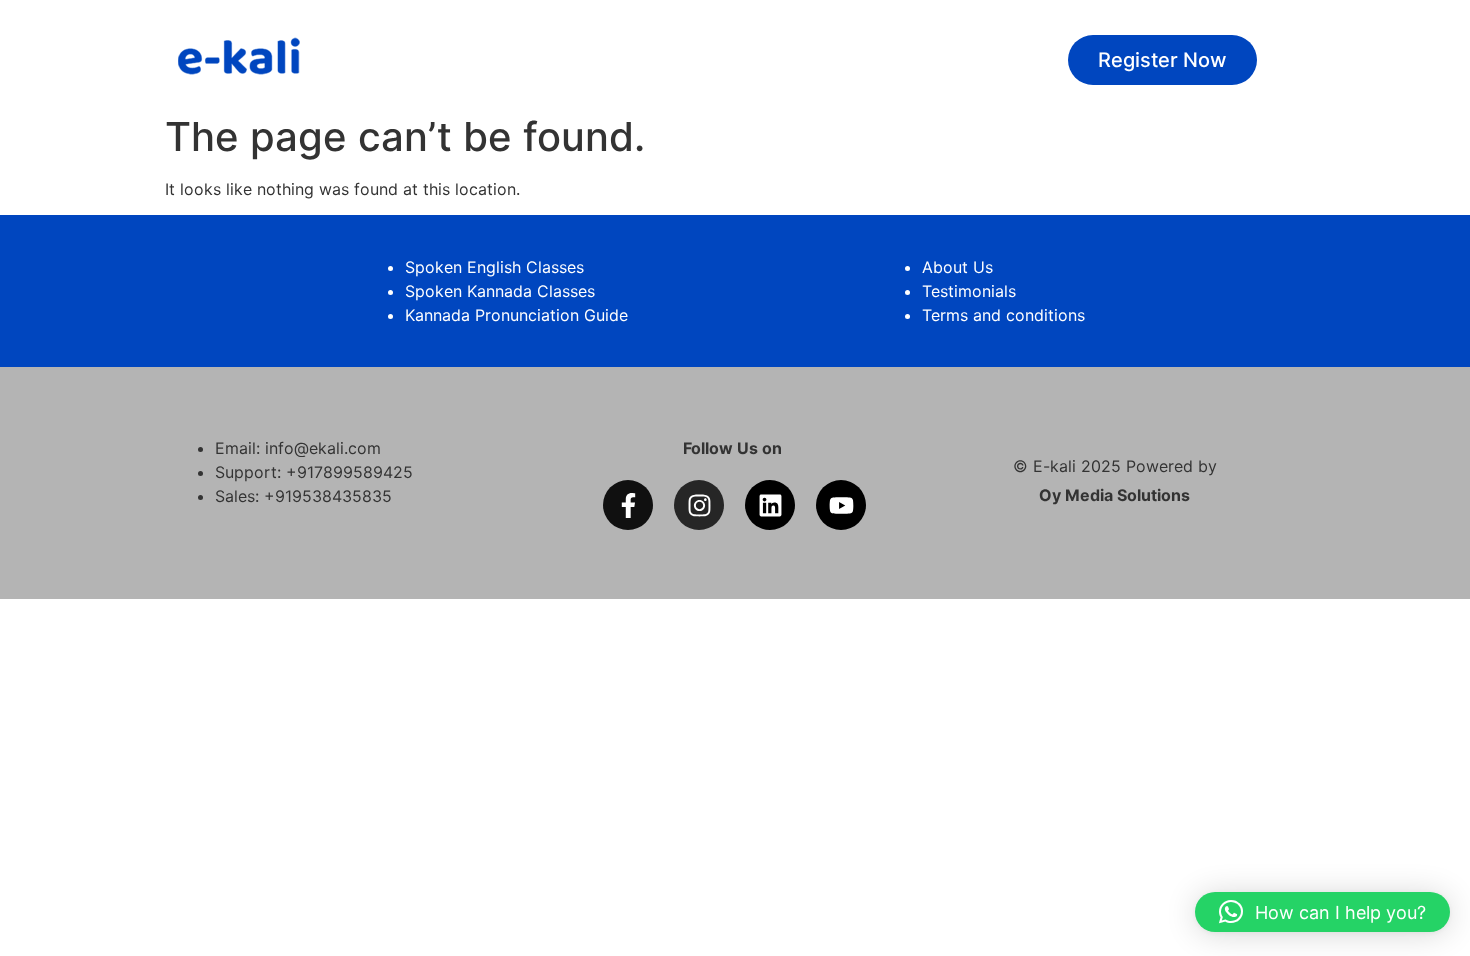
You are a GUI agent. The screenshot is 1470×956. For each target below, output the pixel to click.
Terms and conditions (1003, 315)
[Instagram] (699, 505)
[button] (1322, 912)
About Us (957, 267)
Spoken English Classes (494, 267)
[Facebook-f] (628, 505)
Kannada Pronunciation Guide (516, 315)
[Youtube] (841, 505)
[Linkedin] (770, 505)
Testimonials (969, 291)
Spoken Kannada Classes (500, 291)
